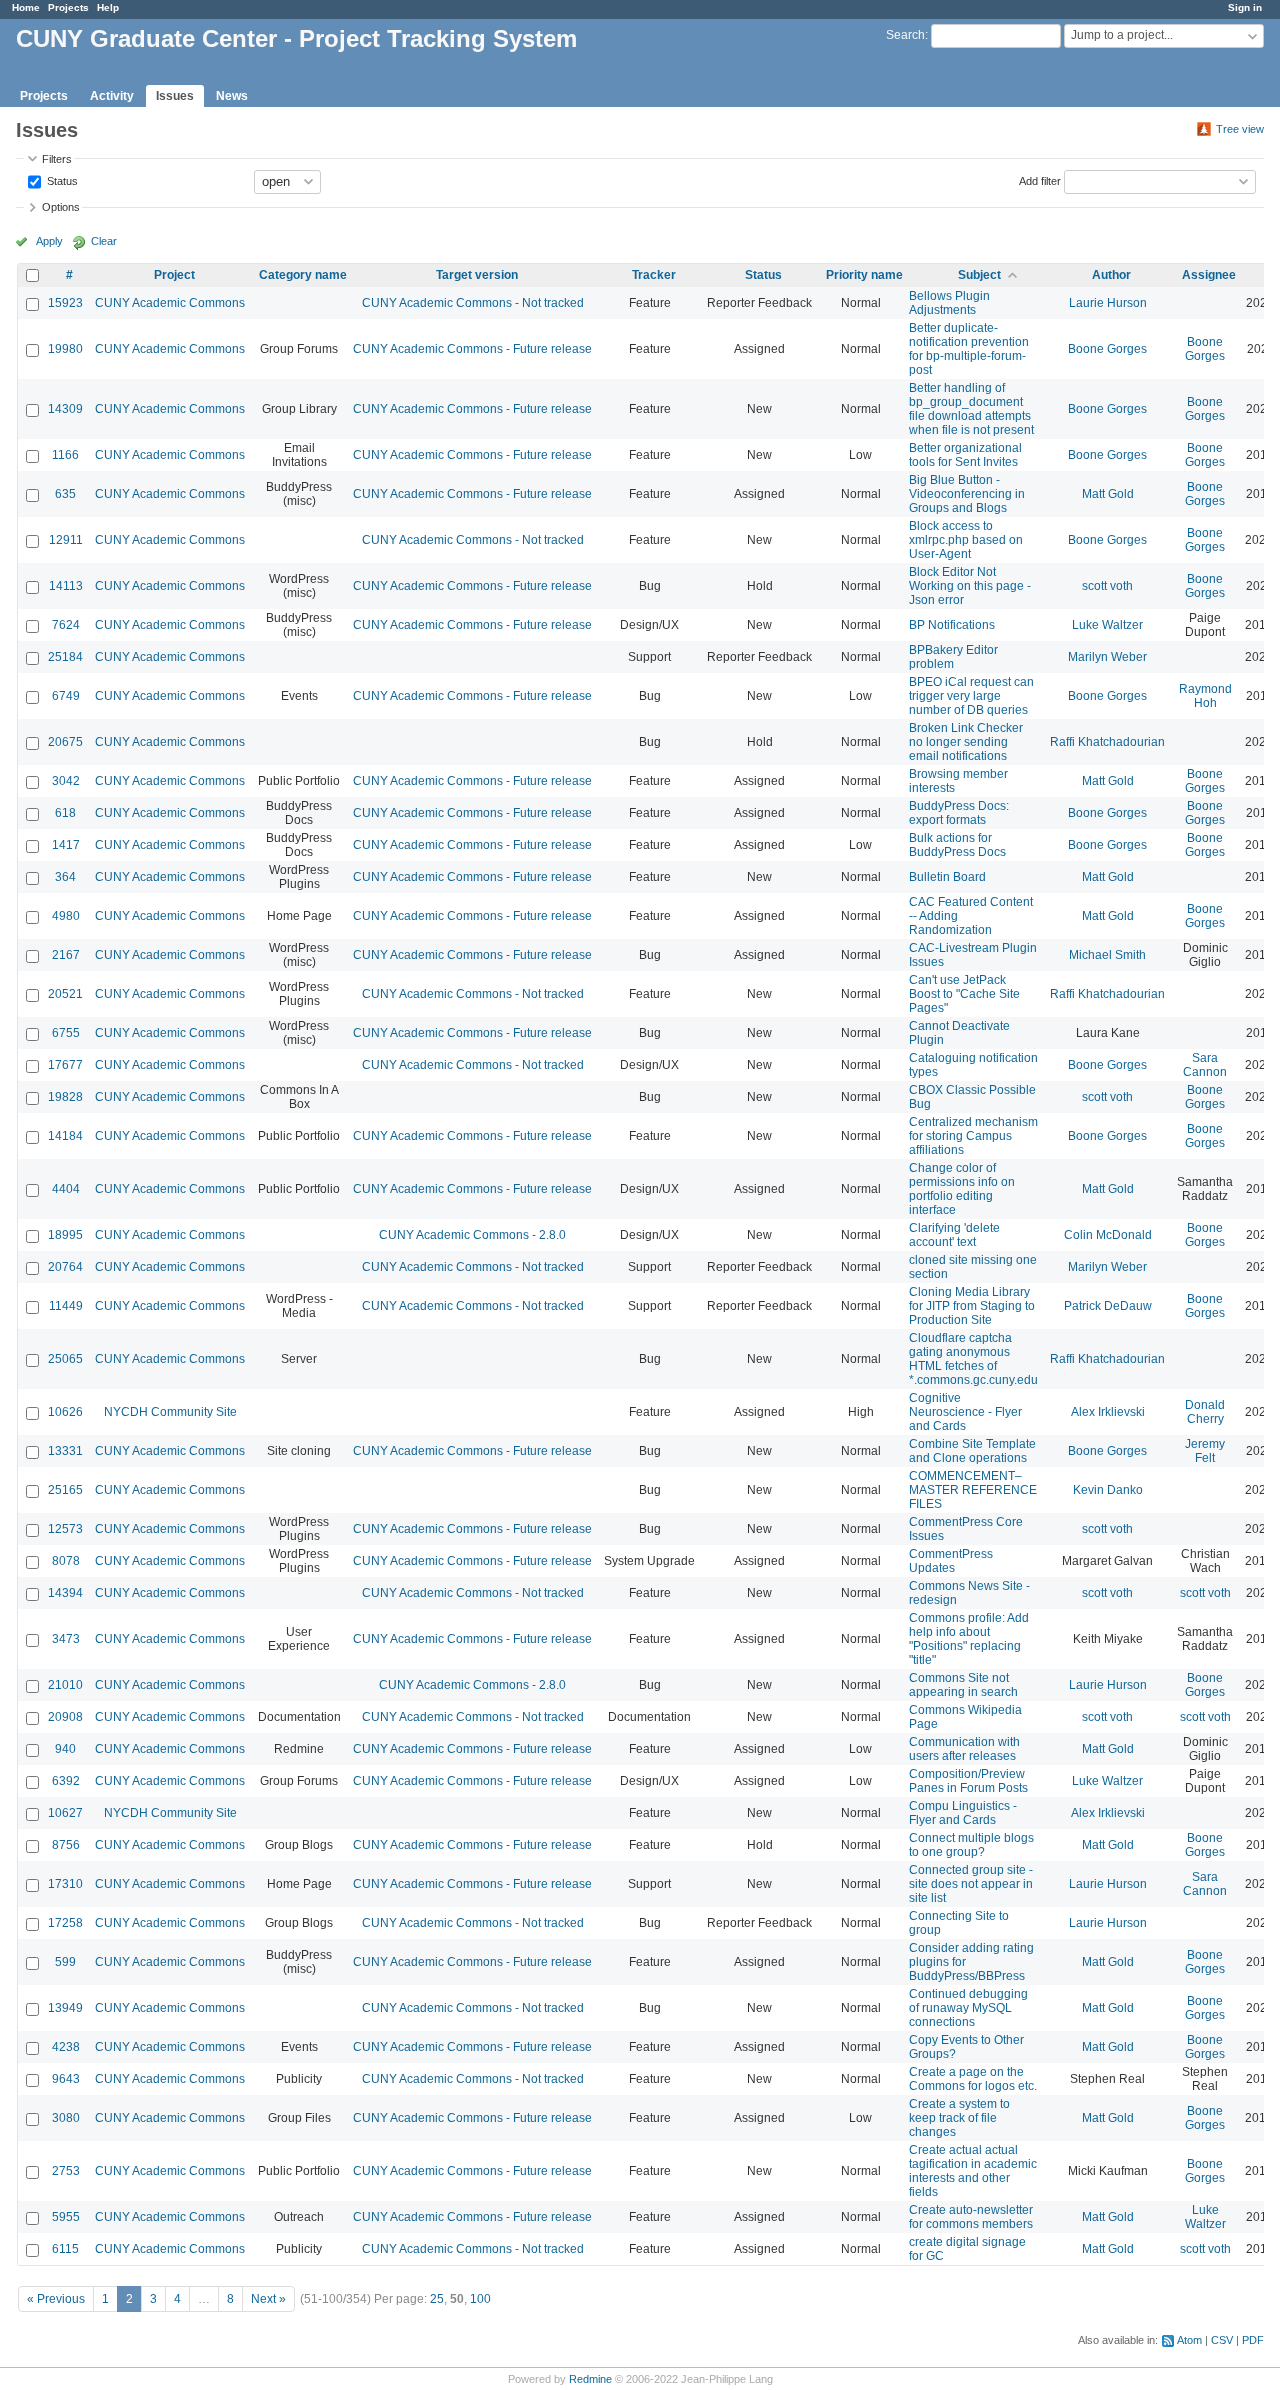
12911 (66, 540)
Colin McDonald (1108, 1235)
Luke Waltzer (1107, 625)
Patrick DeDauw (1108, 1306)
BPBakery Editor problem (953, 657)
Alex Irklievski (1108, 1412)
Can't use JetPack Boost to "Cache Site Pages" (964, 994)
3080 (66, 2118)
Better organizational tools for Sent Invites (965, 455)
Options (61, 207)
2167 (66, 955)
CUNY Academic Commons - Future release (472, 349)
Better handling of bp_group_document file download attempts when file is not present (971, 409)
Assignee (1209, 275)
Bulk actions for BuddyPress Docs (957, 845)
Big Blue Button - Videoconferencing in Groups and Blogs (967, 494)
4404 (66, 1189)
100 (480, 2299)
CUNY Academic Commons (170, 303)
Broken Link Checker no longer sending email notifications (966, 742)
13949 (65, 2008)
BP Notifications (952, 625)
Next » (268, 2299)
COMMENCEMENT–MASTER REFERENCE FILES (973, 1490)
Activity (112, 96)
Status (61, 180)
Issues (175, 96)
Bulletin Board (947, 877)
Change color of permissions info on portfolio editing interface (962, 1189)
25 (437, 2299)
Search (905, 35)
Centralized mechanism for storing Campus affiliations (973, 1136)
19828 (65, 1097)
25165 (65, 1490)
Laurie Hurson (1108, 303)
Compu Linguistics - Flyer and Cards (963, 1813)
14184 (65, 1136)
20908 (65, 1717)
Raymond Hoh (1205, 696)
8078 (66, 1561)
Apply (49, 241)
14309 (65, 409)
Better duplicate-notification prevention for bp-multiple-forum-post (969, 349)
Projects (68, 7)
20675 (65, 742)
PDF (1253, 2340)
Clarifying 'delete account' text (954, 1235)
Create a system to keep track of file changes (959, 2118)
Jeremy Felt (1205, 1451)
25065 (65, 1359)
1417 (66, 845)
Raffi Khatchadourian (1107, 742)
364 (65, 877)
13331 (65, 1451)
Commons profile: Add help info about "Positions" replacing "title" (969, 1639)
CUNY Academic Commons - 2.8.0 (472, 1235)
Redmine (590, 2379)
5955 (66, 2217)
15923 (65, 303)
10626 (65, 1412)
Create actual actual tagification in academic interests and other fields (973, 2171)
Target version (477, 275)
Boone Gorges (1107, 349)
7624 (66, 625)
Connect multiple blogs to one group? (971, 1845)
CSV (1222, 2340)
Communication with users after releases (964, 1749)
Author (1111, 275)
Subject (979, 275)
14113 (66, 586)
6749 (66, 696)
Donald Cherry (1205, 1412)
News (232, 96)
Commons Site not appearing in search (963, 1685)
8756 (66, 1845)
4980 (66, 916)
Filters (57, 159)
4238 (66, 2047)
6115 (65, 2249)
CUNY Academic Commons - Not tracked (473, 303)
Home (26, 7)
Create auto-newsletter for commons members (971, 2217)
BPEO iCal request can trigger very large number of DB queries (971, 696)
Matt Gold (1108, 494)
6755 (66, 1033)
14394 (65, 1593)
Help (108, 7)
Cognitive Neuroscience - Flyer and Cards (965, 1412)
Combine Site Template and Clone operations (972, 1451)
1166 (65, 455)
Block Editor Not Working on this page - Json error (970, 586)
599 (65, 1962)
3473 (66, 1639)
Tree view (1240, 129)
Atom (1189, 2340)
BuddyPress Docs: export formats (959, 813)
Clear (104, 241)
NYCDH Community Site (170, 1412)
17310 (65, 1884)
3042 (66, 781)
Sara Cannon (1205, 1065)
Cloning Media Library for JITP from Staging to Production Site (972, 1306)
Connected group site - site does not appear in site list (971, 1884)
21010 (65, 1685)
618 (65, 813)
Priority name (864, 275)
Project (174, 275)
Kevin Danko (1108, 1490)
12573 (65, 1529)
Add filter (1040, 180)
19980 (65, 349)
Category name (303, 275)
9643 (66, 2079)
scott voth (1107, 586)
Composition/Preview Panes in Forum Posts (968, 1781)
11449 (66, 1306)
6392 (66, 1781)
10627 (65, 1813)
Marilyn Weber (1107, 657)
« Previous (56, 2299)
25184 (65, 657)
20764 (65, 1267)
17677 (65, 1065)
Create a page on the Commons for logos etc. (973, 2079)
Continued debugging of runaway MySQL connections (968, 2008)
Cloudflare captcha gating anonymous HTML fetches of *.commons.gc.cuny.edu (973, 1359)
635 (65, 494)
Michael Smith (1107, 955)
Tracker (654, 275)
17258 (65, 1923)
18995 (65, 1235)
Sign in (1245, 7)
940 (65, 1749)
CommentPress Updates (951, 1561)
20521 (65, 994)
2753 (66, 2171)
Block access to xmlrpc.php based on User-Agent (966, 540)
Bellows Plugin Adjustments (949, 303)
